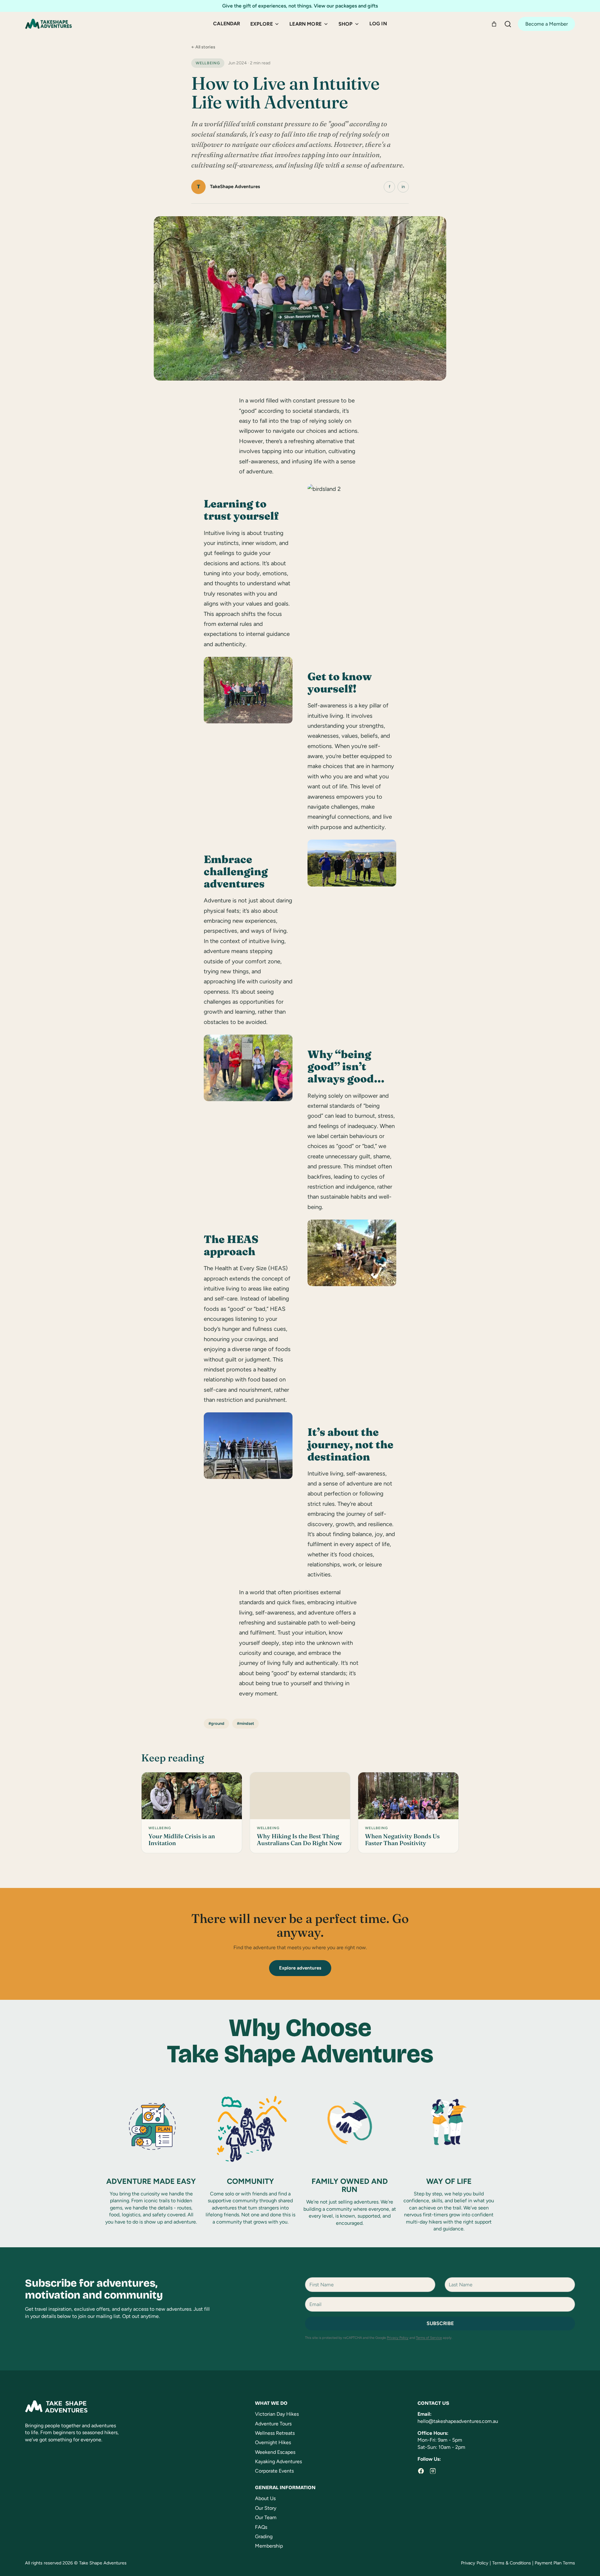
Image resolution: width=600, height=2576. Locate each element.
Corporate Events (274, 2471)
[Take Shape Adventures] (48, 24)
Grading (264, 2536)
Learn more (305, 24)
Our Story (266, 2508)
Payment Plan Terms (555, 2563)
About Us (265, 2498)
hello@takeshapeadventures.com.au (458, 2421)
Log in (378, 24)
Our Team (266, 2517)
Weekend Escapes (275, 2452)
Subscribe (440, 2323)
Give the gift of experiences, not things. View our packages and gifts (300, 6)
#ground (216, 1723)
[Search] (508, 24)
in (403, 187)
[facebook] (421, 2471)
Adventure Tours (273, 2424)
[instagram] (433, 2471)
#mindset (245, 1723)
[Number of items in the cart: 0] (494, 24)
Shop (346, 24)
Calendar (227, 24)
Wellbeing (208, 63)
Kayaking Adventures (278, 2461)
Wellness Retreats (275, 2433)
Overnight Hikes (273, 2442)
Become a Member (547, 24)
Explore (262, 24)
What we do (271, 2403)
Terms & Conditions (512, 2563)
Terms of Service (429, 2338)
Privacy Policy (398, 2338)
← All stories (203, 47)
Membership (269, 2546)
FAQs (261, 2527)
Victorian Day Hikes (277, 2414)
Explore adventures (300, 1968)
